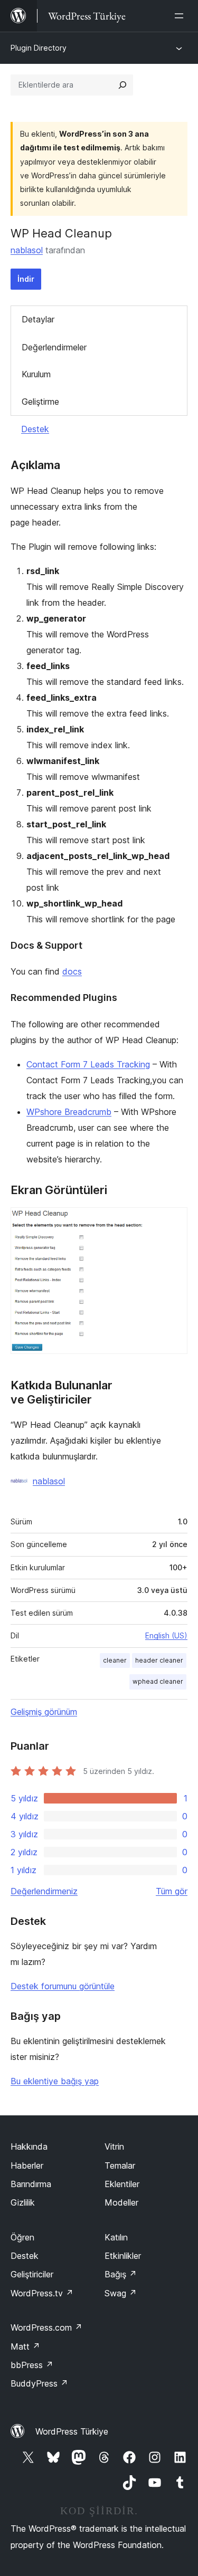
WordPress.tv (42, 2293)
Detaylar (38, 319)
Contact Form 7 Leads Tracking (88, 1064)
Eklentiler (122, 2184)
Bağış (121, 2274)
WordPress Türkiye (72, 2431)
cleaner (115, 1660)
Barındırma (31, 2184)
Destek (35, 429)
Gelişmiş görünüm (44, 1712)
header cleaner (159, 1660)
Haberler (27, 2165)
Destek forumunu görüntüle (63, 1986)
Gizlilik (23, 2202)
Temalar (120, 2165)
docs (72, 971)
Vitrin (114, 2146)
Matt (25, 2346)
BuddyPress (39, 2383)
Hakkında (29, 2146)
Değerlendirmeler (54, 347)
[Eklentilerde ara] (122, 85)
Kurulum (36, 374)
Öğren (22, 2237)
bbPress (32, 2365)
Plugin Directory (39, 48)
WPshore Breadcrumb (69, 1112)
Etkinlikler (123, 2256)
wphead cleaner (158, 1681)
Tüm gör (172, 1891)
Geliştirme (40, 402)
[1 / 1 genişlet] (173, 1222)
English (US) (166, 1635)
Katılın (116, 2237)
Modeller (121, 2202)
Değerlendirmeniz (44, 1891)
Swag (121, 2293)
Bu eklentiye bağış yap (55, 2081)
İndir (26, 279)
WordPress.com (46, 2327)
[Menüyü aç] (181, 16)
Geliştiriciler (32, 2274)
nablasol (27, 250)
